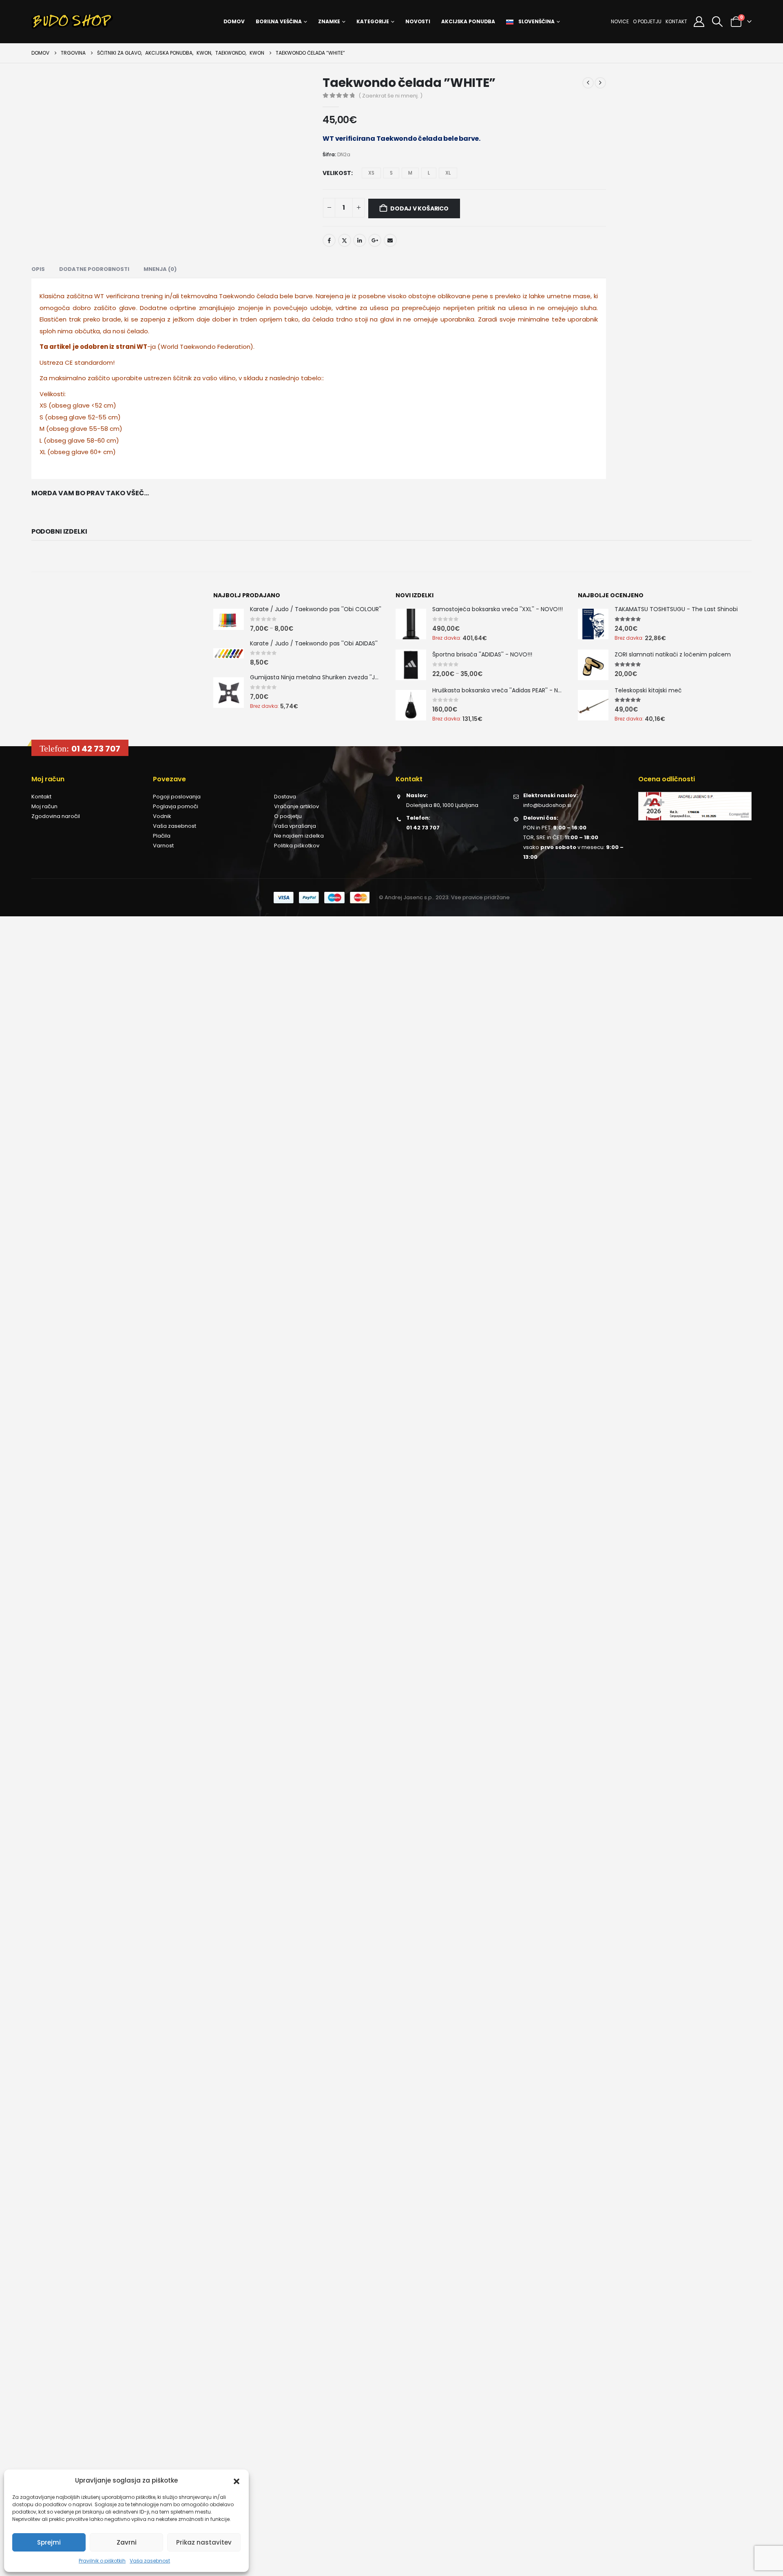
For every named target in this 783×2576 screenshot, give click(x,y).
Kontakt (676, 21)
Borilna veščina (279, 21)
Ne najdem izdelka (299, 836)
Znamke (329, 21)
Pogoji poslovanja (177, 797)
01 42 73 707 (96, 749)
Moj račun (44, 806)
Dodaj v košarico (419, 208)
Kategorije (373, 21)
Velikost (337, 173)
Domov (234, 21)
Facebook (329, 240)
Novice (620, 21)
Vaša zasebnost (150, 2561)
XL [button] (448, 173)
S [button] (391, 173)
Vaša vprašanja (295, 826)
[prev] (588, 83)
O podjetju (647, 21)
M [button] (410, 173)
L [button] (429, 173)
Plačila (162, 836)
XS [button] (371, 173)
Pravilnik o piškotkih (102, 2561)
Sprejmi (49, 2542)
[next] (600, 83)
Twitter (345, 240)
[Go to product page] (229, 619)
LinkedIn (360, 240)
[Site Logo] (72, 22)
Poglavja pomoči (176, 806)
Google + (375, 240)
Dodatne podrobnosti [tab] (94, 269)
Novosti (418, 21)
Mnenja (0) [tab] (160, 269)
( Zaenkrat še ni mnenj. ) (390, 96)
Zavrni (127, 2542)
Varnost (163, 846)
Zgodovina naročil (56, 816)
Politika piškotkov (297, 846)
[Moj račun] (699, 22)
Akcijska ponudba (468, 21)
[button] (237, 2481)
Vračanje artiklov (296, 806)
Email (390, 240)
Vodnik (162, 816)
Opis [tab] (38, 269)
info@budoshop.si (547, 805)
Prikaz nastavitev (204, 2542)
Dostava (285, 797)
